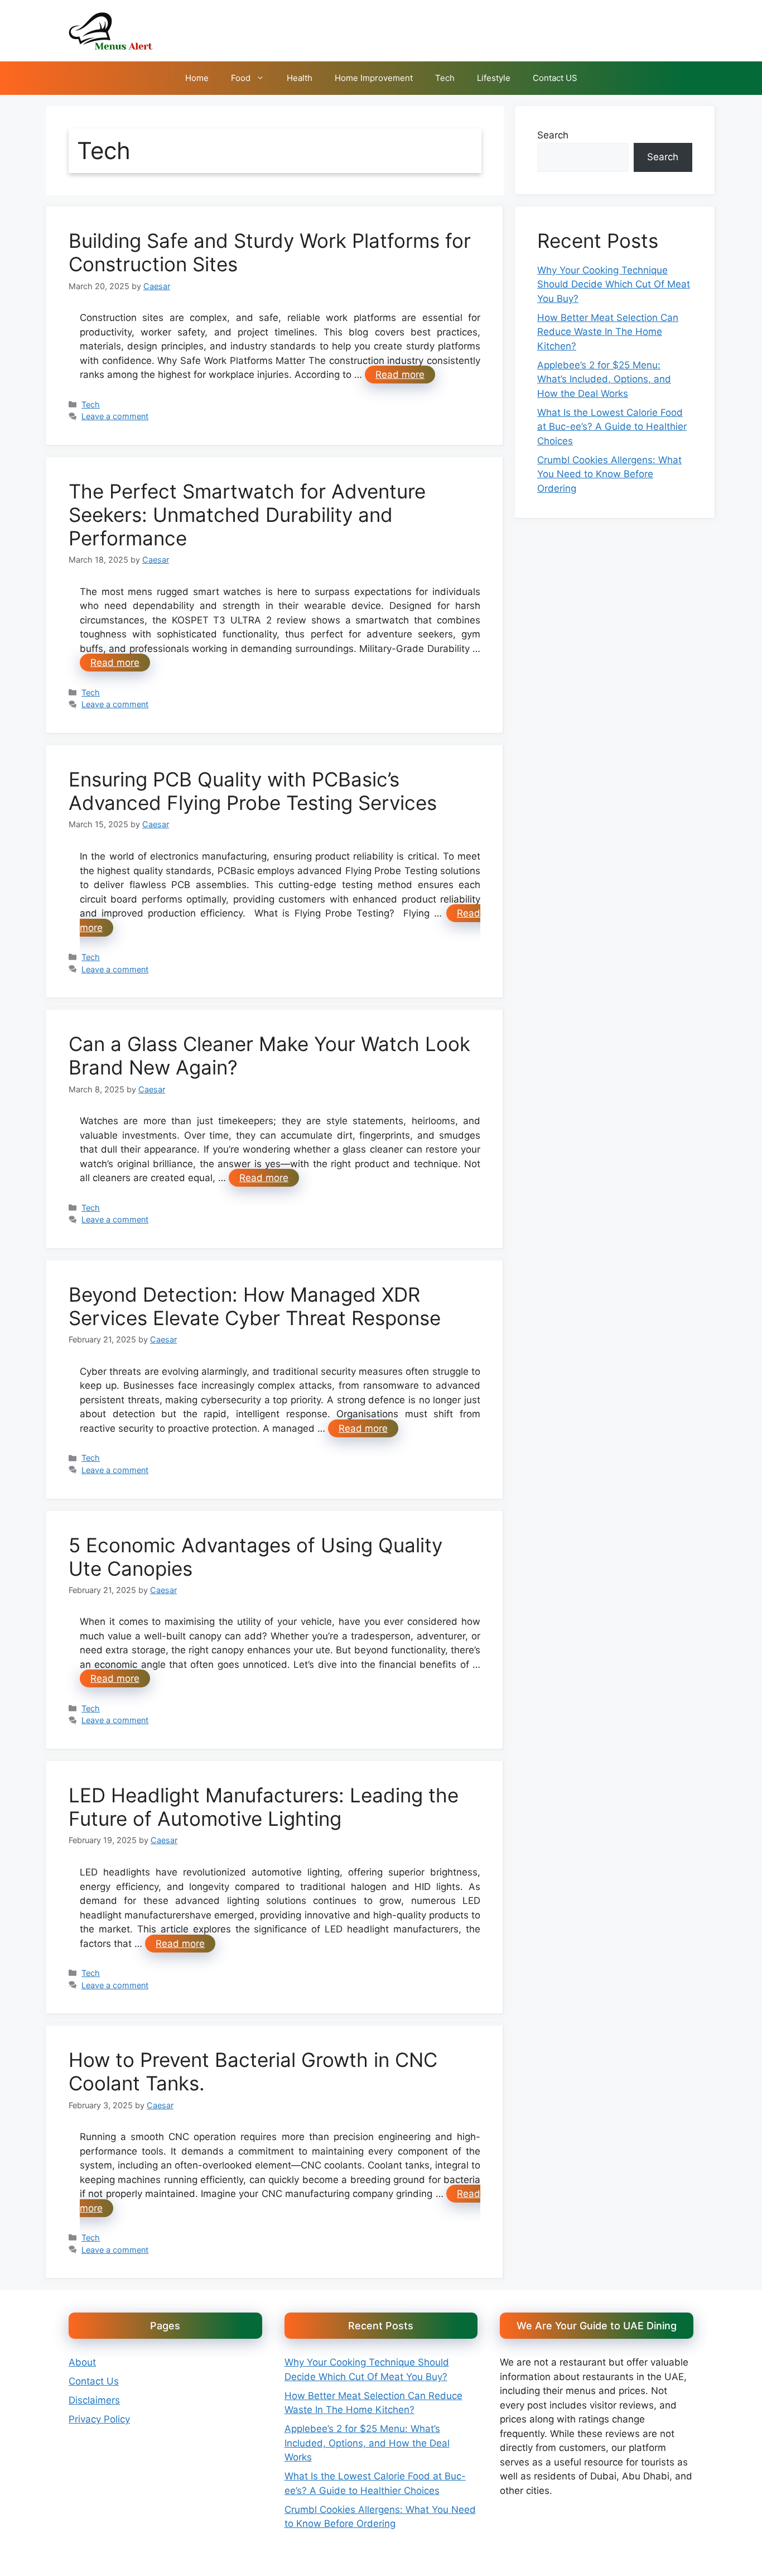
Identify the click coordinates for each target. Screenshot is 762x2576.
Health (300, 78)
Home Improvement (374, 78)
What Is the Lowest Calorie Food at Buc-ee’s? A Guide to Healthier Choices (612, 427)
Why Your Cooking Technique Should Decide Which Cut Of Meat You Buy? (614, 284)
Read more (400, 375)
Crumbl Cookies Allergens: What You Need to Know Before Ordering (609, 474)
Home (197, 78)
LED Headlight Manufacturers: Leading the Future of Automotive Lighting (264, 1807)
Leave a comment (115, 416)
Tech (445, 78)
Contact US (555, 78)
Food (241, 78)
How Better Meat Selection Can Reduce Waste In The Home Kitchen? (608, 332)
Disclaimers (94, 2400)
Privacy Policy (99, 2419)
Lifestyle (494, 78)
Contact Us (94, 2381)
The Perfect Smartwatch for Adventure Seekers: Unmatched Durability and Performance (247, 515)
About (82, 2362)
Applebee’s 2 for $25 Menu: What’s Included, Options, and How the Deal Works (604, 379)
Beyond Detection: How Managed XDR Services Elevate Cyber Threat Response (255, 1306)
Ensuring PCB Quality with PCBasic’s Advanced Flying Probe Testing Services (253, 791)
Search (553, 135)
